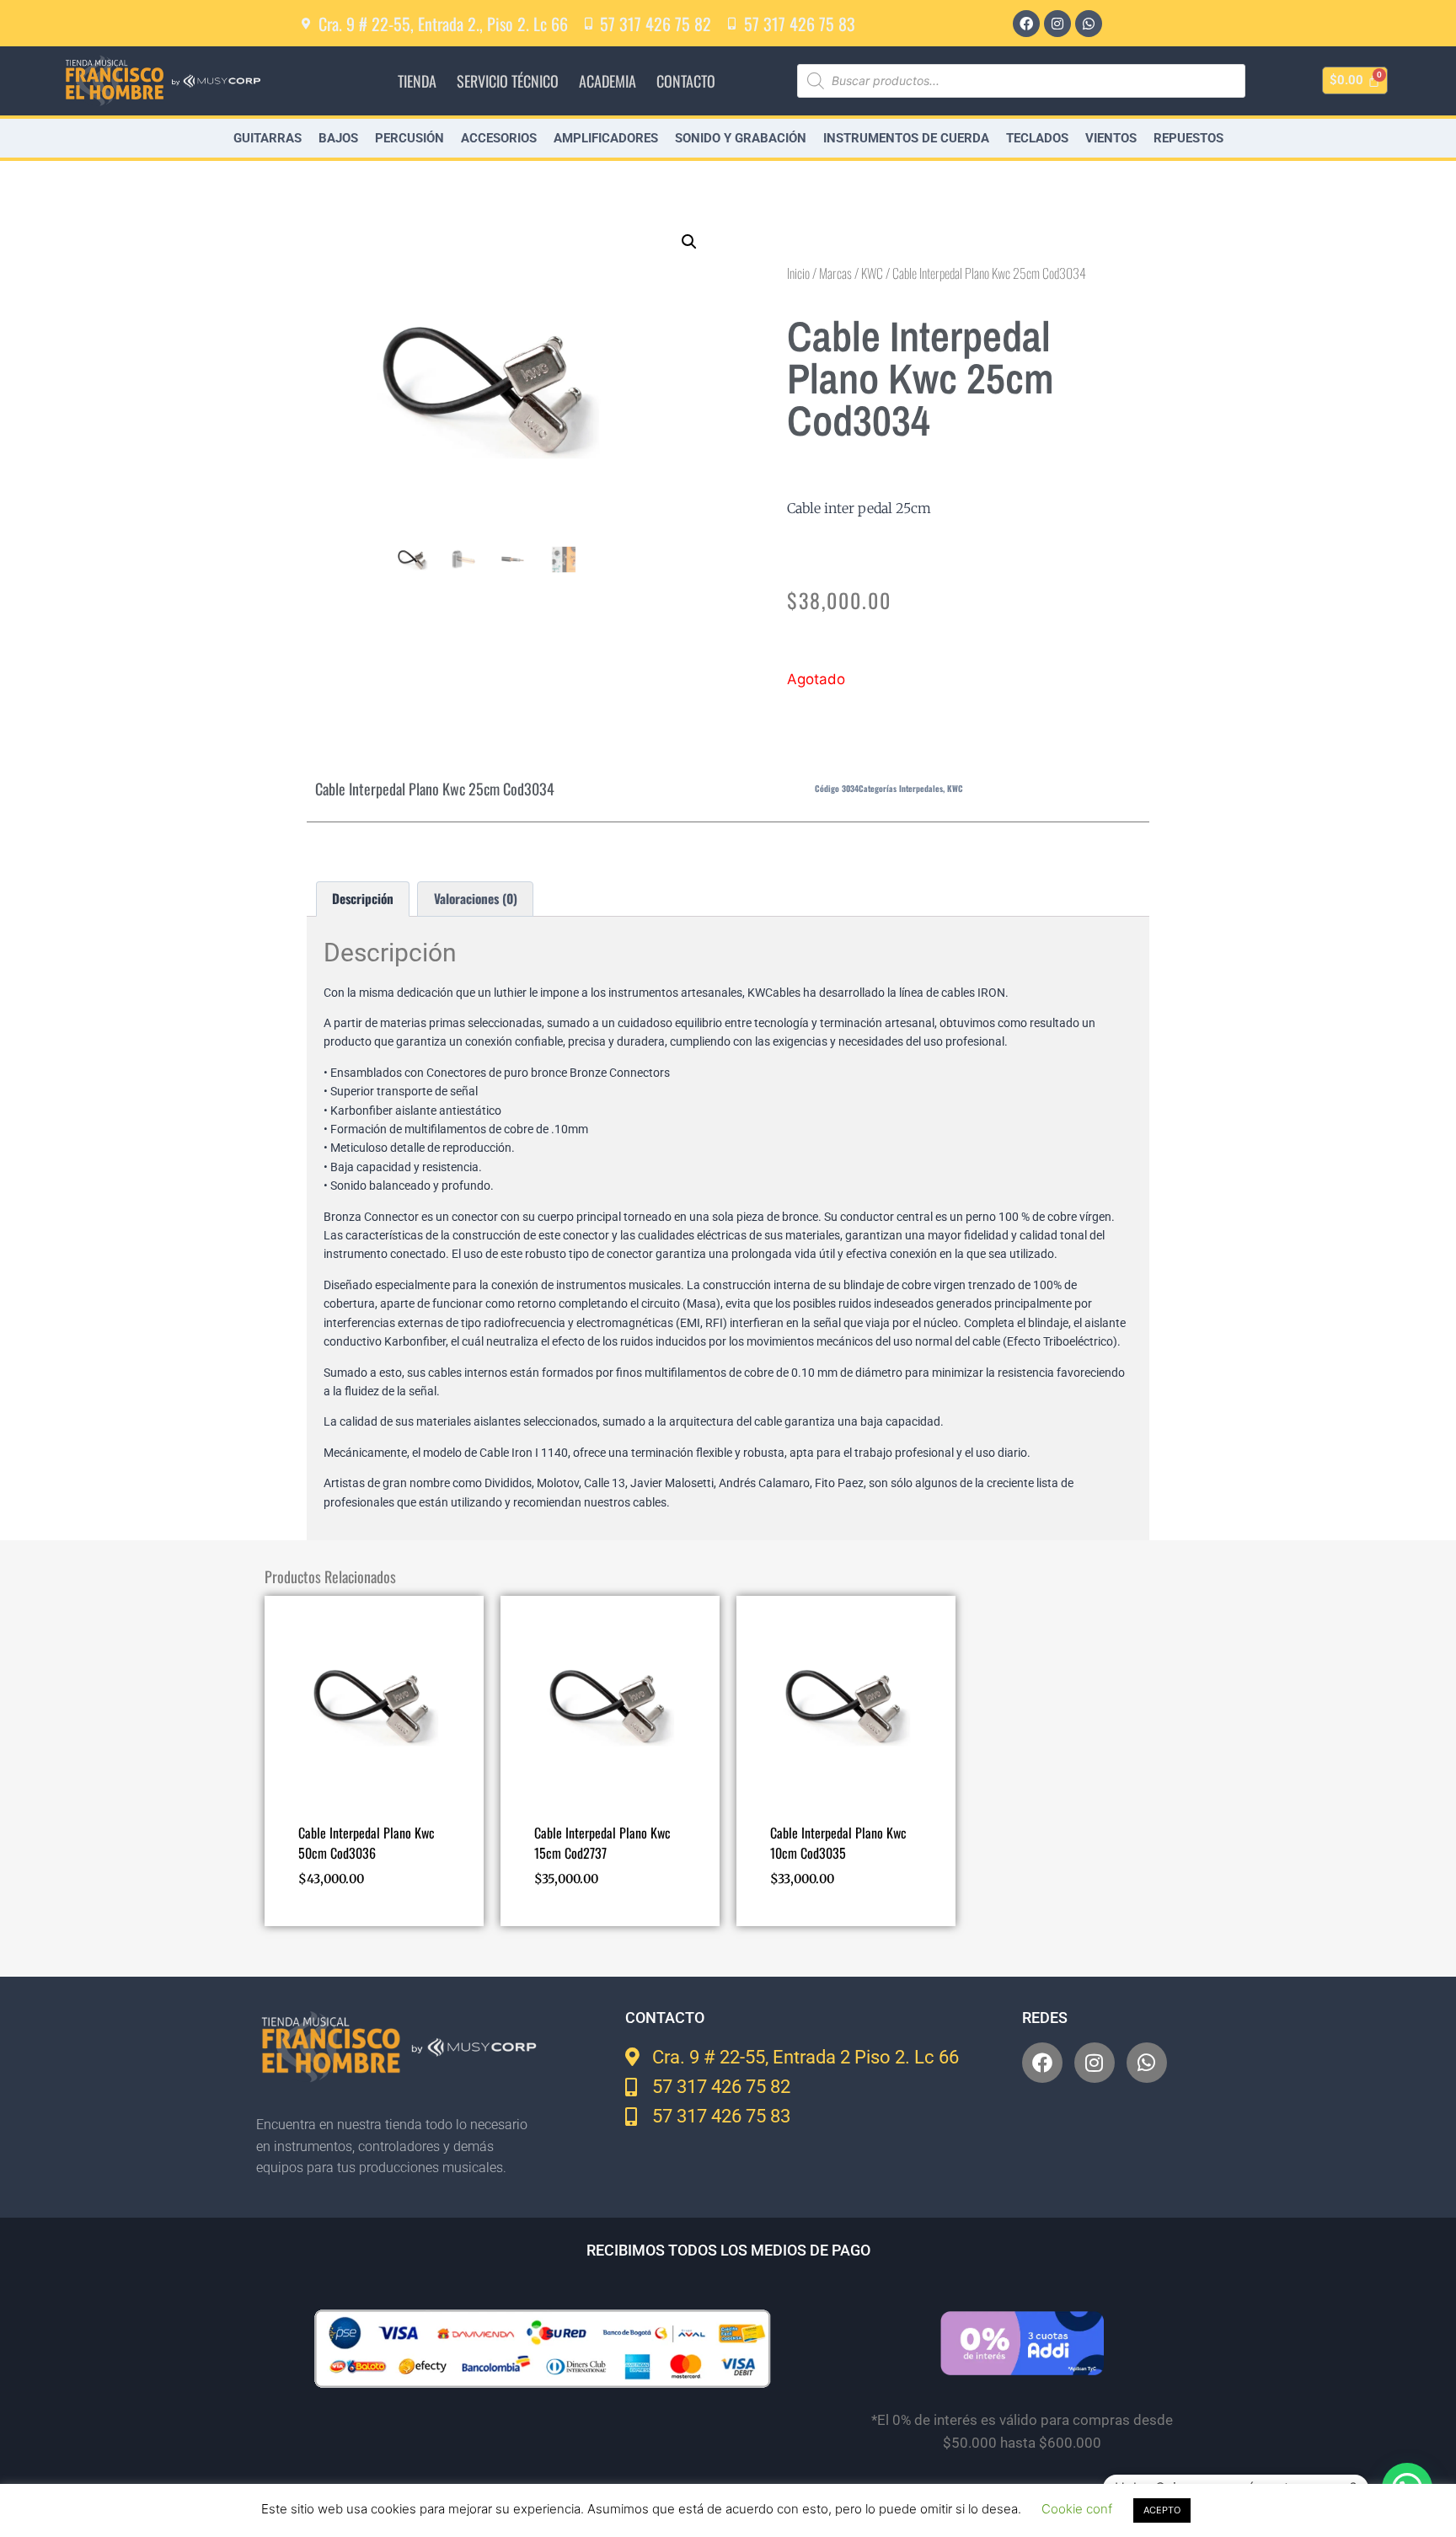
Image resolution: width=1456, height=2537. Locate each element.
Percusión (409, 138)
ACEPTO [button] (1162, 2510)
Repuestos (1188, 138)
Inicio (798, 273)
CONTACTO (686, 81)
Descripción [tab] (363, 898)
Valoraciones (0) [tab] (476, 898)
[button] (689, 242)
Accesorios (499, 138)
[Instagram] (1057, 24)
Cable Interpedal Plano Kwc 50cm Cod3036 (367, 1843)
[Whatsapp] (1089, 24)
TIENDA (417, 81)
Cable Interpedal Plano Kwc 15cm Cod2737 (602, 1843)
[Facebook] (1026, 24)
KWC (872, 273)
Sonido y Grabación (741, 138)
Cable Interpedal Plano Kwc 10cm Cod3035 (838, 1843)
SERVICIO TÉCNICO (508, 81)
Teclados (1037, 138)
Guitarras (268, 138)
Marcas (835, 273)
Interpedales (921, 788)
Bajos (338, 138)
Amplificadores (606, 138)
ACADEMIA (608, 81)
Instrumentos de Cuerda (906, 138)
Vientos (1111, 138)
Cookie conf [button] (1077, 2509)
